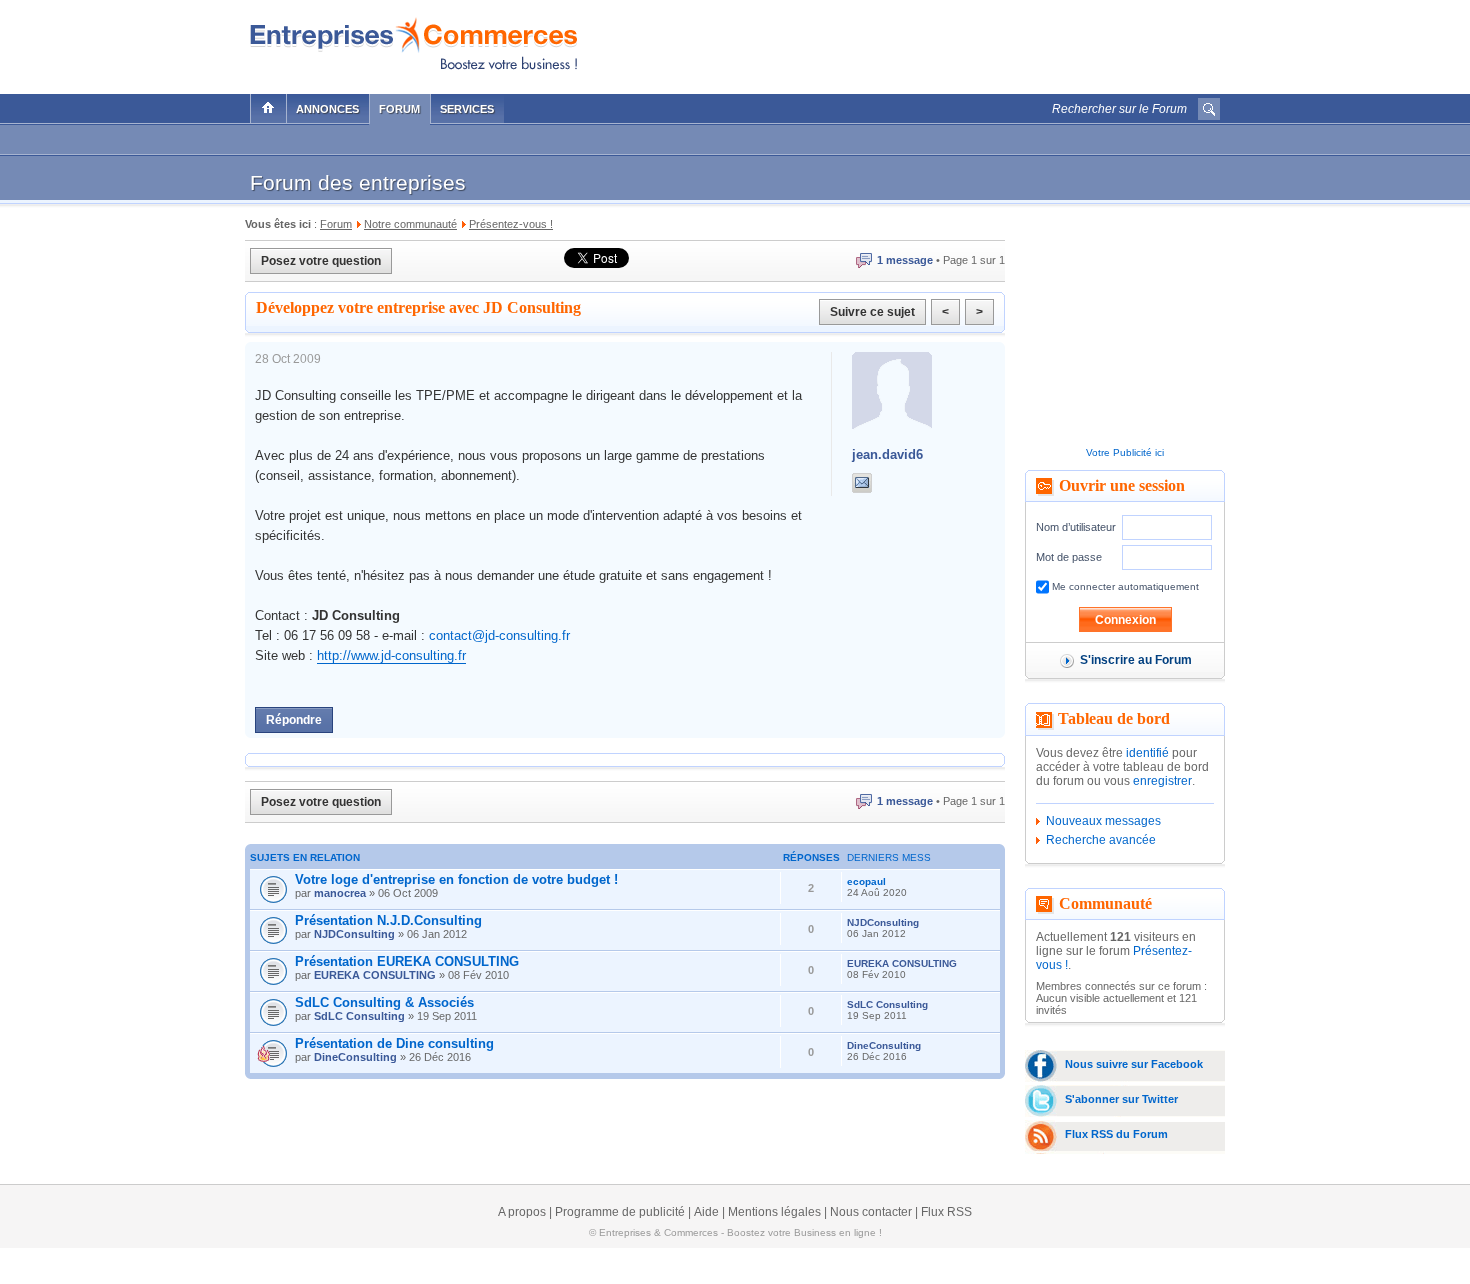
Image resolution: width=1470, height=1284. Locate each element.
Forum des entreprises (358, 182)
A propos (522, 1212)
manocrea (340, 893)
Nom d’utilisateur (1076, 527)
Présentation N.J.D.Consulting (388, 920)
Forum (399, 109)
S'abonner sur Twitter (1121, 1099)
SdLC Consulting (359, 1016)
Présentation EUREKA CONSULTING (407, 961)
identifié (1147, 753)
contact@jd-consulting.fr (499, 635)
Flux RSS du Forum (1116, 1134)
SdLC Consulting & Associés (384, 1002)
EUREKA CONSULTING (375, 975)
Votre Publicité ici (1125, 452)
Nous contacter (871, 1212)
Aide (706, 1212)
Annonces (327, 109)
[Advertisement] (986, 42)
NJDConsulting (354, 934)
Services (467, 109)
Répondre (294, 720)
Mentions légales (774, 1212)
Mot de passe (1069, 557)
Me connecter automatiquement (1124, 586)
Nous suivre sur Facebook (1134, 1064)
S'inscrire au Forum (1136, 660)
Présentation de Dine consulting (394, 1043)
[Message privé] (862, 483)
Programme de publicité (620, 1212)
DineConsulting (355, 1057)
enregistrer (1162, 781)
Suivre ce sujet (872, 312)
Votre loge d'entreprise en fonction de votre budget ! (456, 879)
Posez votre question (321, 261)
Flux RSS (946, 1212)
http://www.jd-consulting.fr (391, 655)
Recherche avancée (1101, 840)
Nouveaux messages (1103, 821)
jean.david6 (887, 454)
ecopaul (866, 881)
